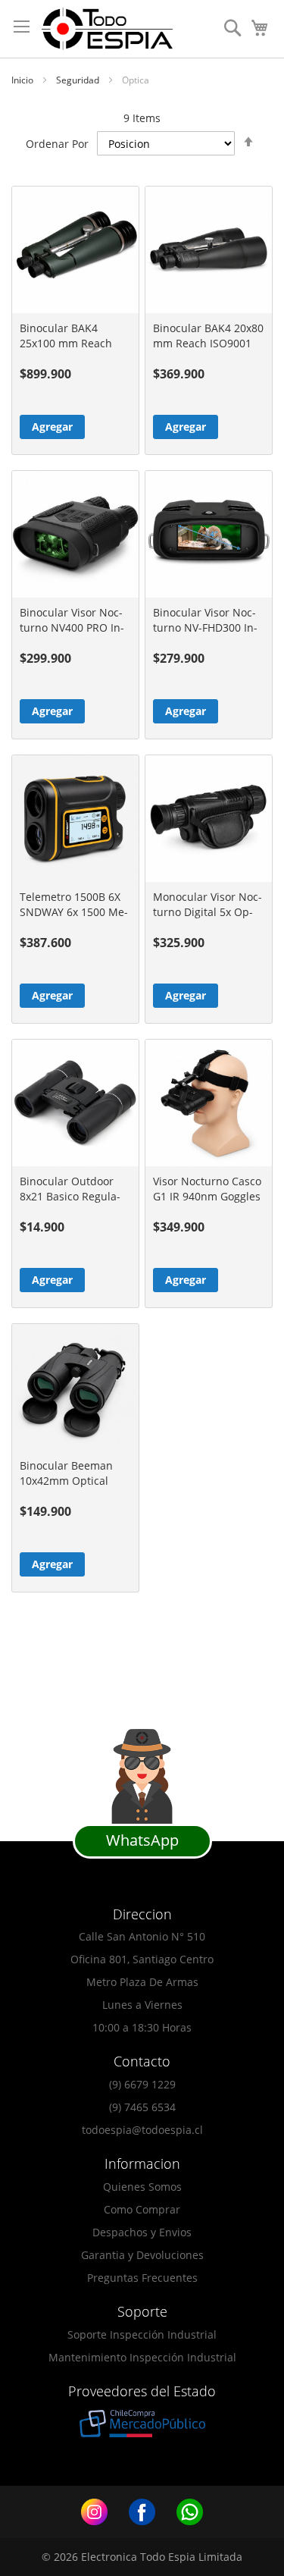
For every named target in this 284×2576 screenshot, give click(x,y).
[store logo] (107, 29)
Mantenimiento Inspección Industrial (142, 2357)
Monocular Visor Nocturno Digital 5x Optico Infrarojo (208, 912)
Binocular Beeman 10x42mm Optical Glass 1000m (66, 1481)
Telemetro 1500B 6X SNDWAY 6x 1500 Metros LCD (74, 912)
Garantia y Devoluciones (142, 2255)
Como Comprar (142, 2209)
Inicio (23, 80)
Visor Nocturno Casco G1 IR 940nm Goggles (207, 1189)
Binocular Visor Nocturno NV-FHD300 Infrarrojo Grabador (205, 628)
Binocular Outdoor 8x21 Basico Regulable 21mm (70, 1196)
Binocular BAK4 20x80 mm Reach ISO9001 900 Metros (208, 343)
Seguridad (79, 80)
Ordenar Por (57, 144)
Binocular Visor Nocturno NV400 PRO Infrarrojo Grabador (72, 628)
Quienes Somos (142, 2187)
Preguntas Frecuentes (142, 2278)
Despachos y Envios (142, 2232)
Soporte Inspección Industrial (142, 2334)
